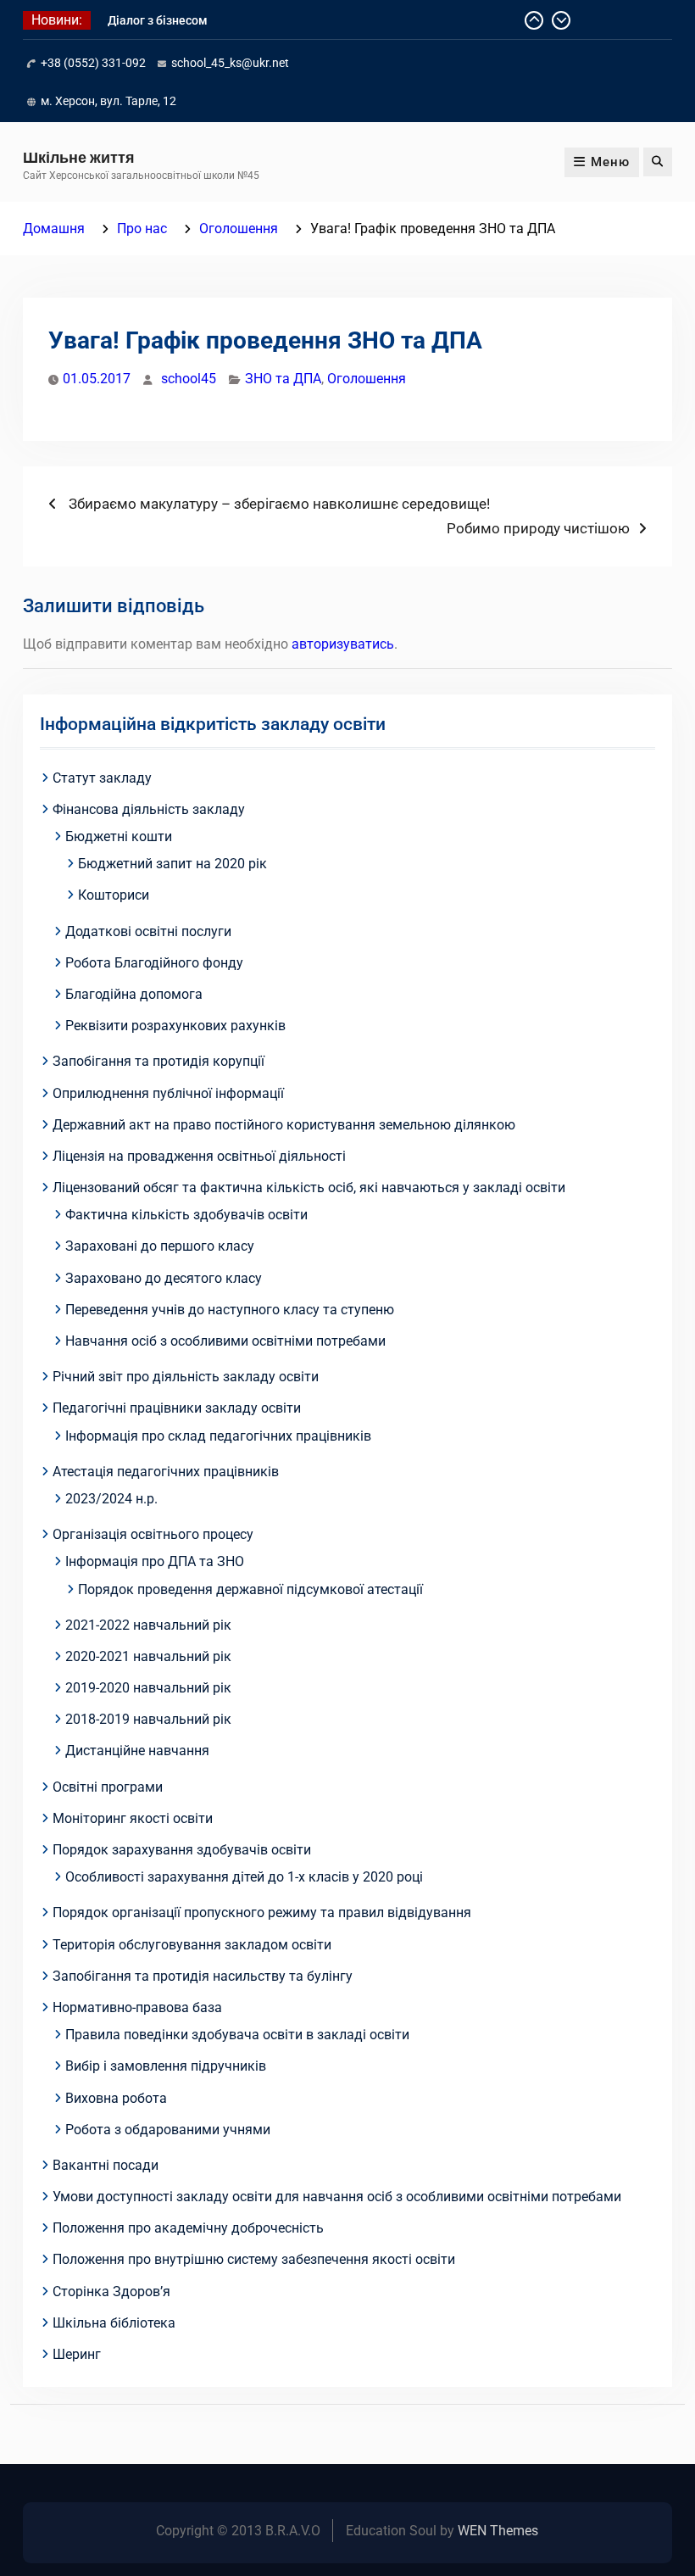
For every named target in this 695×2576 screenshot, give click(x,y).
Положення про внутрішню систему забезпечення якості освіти (254, 2259)
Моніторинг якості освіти (133, 1818)
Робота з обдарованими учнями (168, 2130)
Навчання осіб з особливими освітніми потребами (225, 1341)
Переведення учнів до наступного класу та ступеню (230, 1310)
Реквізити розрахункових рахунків (175, 1026)
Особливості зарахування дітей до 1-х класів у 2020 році (244, 1877)
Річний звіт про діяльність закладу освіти (186, 1377)
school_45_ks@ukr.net (230, 63)
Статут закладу (102, 778)
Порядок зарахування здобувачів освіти (182, 1850)
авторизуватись (343, 644)
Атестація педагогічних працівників (166, 1472)
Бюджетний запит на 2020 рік (172, 864)
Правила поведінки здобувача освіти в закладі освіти (237, 2035)
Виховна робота (116, 2098)
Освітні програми (108, 1787)
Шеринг (77, 2354)
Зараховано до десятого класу (164, 1278)
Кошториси (114, 895)
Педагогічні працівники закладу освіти (177, 1408)
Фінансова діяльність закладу (149, 809)
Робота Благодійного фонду (154, 963)
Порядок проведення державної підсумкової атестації (250, 1589)
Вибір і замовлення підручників (166, 2066)
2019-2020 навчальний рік (148, 1688)
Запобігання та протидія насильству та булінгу (203, 1976)
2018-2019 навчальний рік (148, 1719)
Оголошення (367, 379)
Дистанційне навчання (137, 1751)
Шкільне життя (79, 157)
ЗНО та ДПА (283, 379)
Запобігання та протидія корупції (158, 1061)
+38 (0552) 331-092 (93, 63)
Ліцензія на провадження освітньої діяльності (199, 1156)
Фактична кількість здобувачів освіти (186, 1215)
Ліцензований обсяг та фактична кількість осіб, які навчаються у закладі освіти (309, 1188)
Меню (610, 162)
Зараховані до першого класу (160, 1246)
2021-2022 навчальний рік (148, 1625)
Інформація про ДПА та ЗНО (155, 1561)
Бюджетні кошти (119, 836)
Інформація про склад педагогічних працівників (218, 1436)
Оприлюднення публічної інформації (168, 1093)
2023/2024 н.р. (111, 1499)
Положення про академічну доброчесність (188, 2228)
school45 (189, 379)
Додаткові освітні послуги (148, 931)
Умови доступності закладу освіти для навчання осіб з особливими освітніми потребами (337, 2197)
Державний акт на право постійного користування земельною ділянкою (284, 1125)
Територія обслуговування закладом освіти (192, 1945)
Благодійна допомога (134, 994)
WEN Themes (498, 2531)
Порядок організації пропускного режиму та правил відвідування (262, 1912)
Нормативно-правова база (137, 2007)
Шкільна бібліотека (114, 2323)
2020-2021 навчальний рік (148, 1656)
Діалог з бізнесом (158, 20)
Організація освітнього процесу (153, 1534)
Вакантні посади (106, 2165)
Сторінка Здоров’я (111, 2292)
